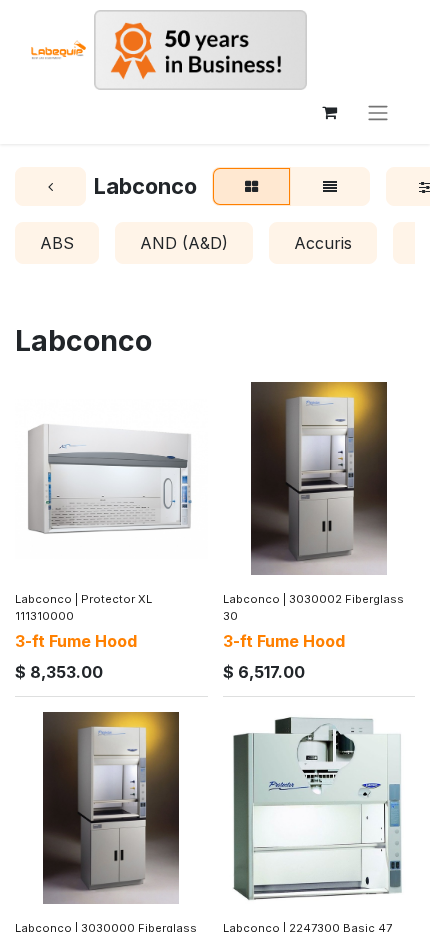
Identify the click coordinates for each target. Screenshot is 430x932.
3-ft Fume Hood (76, 641)
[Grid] (251, 187)
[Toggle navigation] (378, 112)
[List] (330, 187)
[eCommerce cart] (329, 112)
